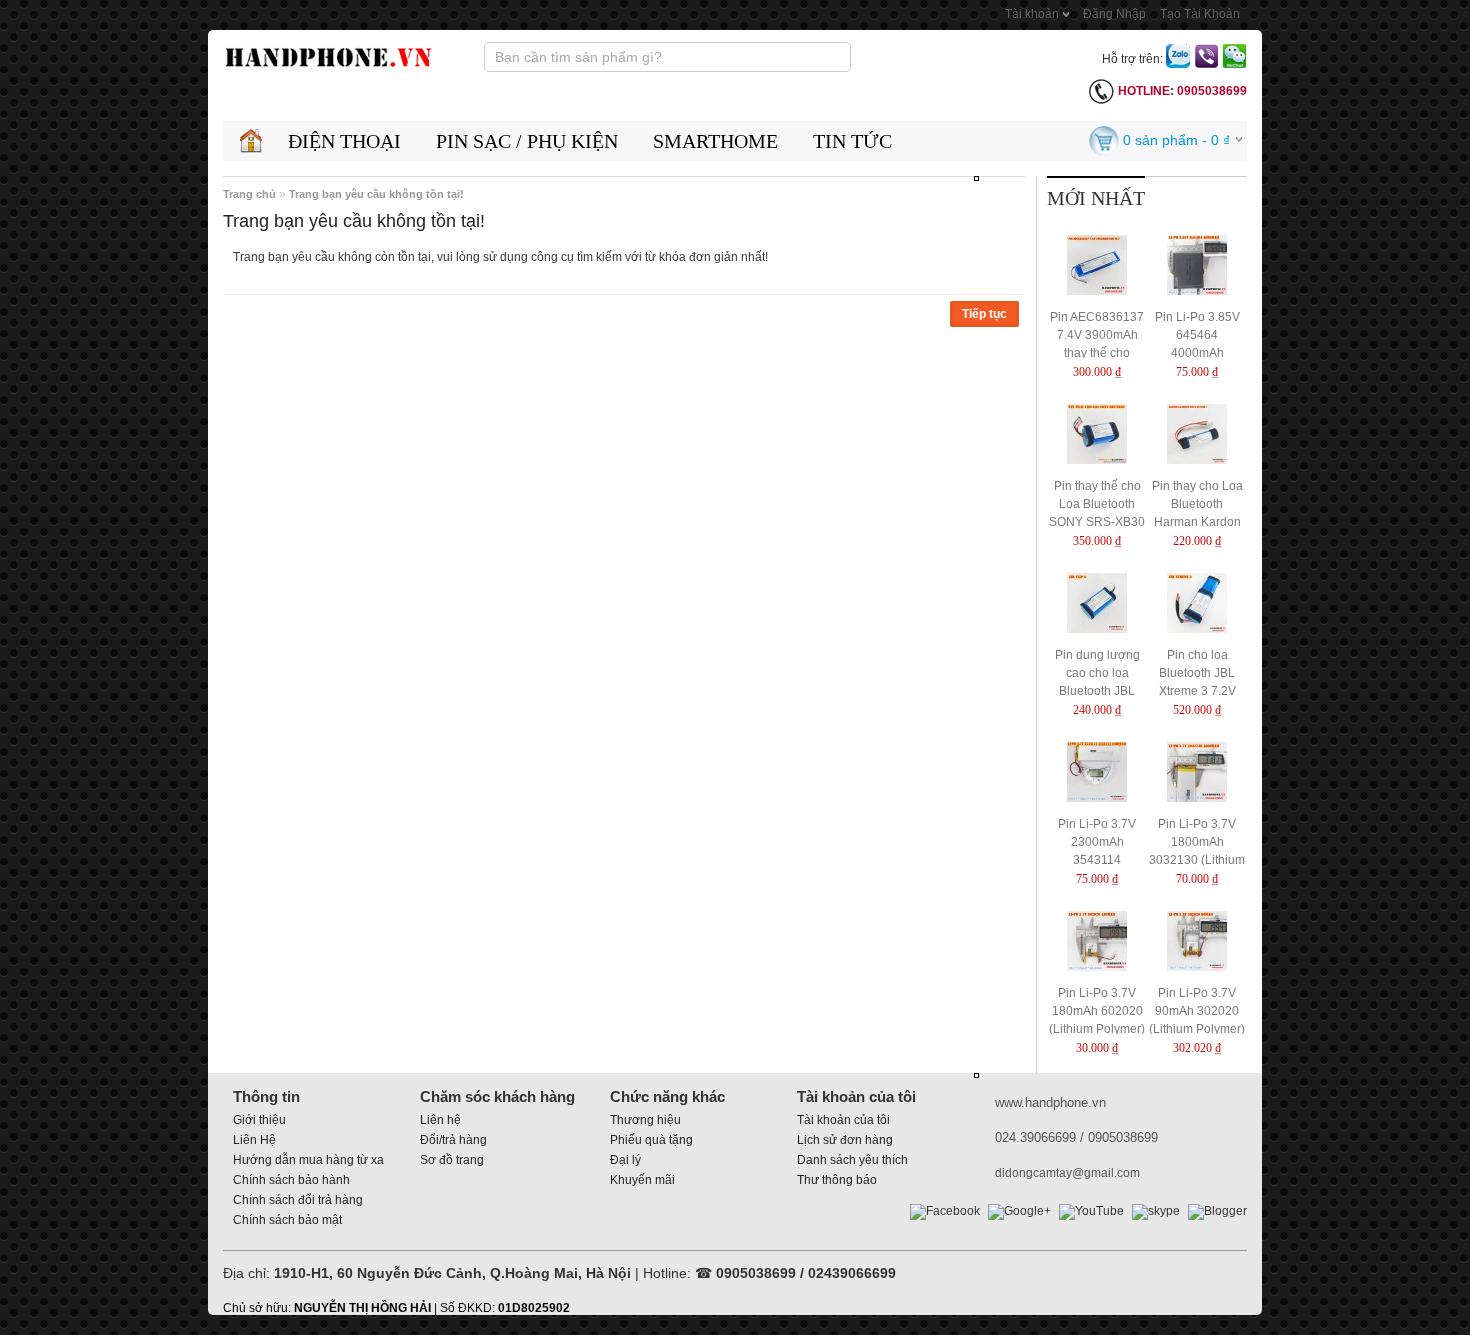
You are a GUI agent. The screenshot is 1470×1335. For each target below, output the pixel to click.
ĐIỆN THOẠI (344, 141)
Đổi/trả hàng (453, 1140)
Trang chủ (249, 194)
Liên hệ (440, 1120)
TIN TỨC (852, 141)
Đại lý (625, 1160)
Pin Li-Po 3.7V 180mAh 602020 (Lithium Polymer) (1097, 1011)
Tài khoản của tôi (843, 1120)
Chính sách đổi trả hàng (298, 1200)
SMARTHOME (715, 141)
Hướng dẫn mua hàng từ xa (308, 1160)
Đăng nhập (1114, 14)
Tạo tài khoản (1200, 14)
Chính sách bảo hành (291, 1180)
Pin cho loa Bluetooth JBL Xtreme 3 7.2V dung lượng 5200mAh (1197, 691)
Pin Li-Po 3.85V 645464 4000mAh (1197, 335)
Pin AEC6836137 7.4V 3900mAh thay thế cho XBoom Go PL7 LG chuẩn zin (1097, 353)
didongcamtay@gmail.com (1067, 1173)
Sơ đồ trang (452, 1160)
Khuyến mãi (642, 1180)
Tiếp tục (984, 314)
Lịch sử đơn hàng (845, 1140)
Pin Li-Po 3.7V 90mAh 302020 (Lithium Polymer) (1197, 1011)
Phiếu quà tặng (651, 1140)
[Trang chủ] (250, 141)
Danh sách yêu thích (852, 1160)
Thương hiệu (645, 1120)
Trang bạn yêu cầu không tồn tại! (376, 194)
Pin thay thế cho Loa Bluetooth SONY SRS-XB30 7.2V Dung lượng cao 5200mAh (1097, 522)
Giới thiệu (259, 1120)
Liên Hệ (254, 1140)
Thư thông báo (837, 1180)
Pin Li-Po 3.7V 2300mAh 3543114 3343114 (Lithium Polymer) (1097, 860)
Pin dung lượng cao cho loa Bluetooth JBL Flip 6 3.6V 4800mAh (1097, 691)
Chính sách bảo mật (287, 1220)
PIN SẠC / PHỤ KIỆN (527, 141)
